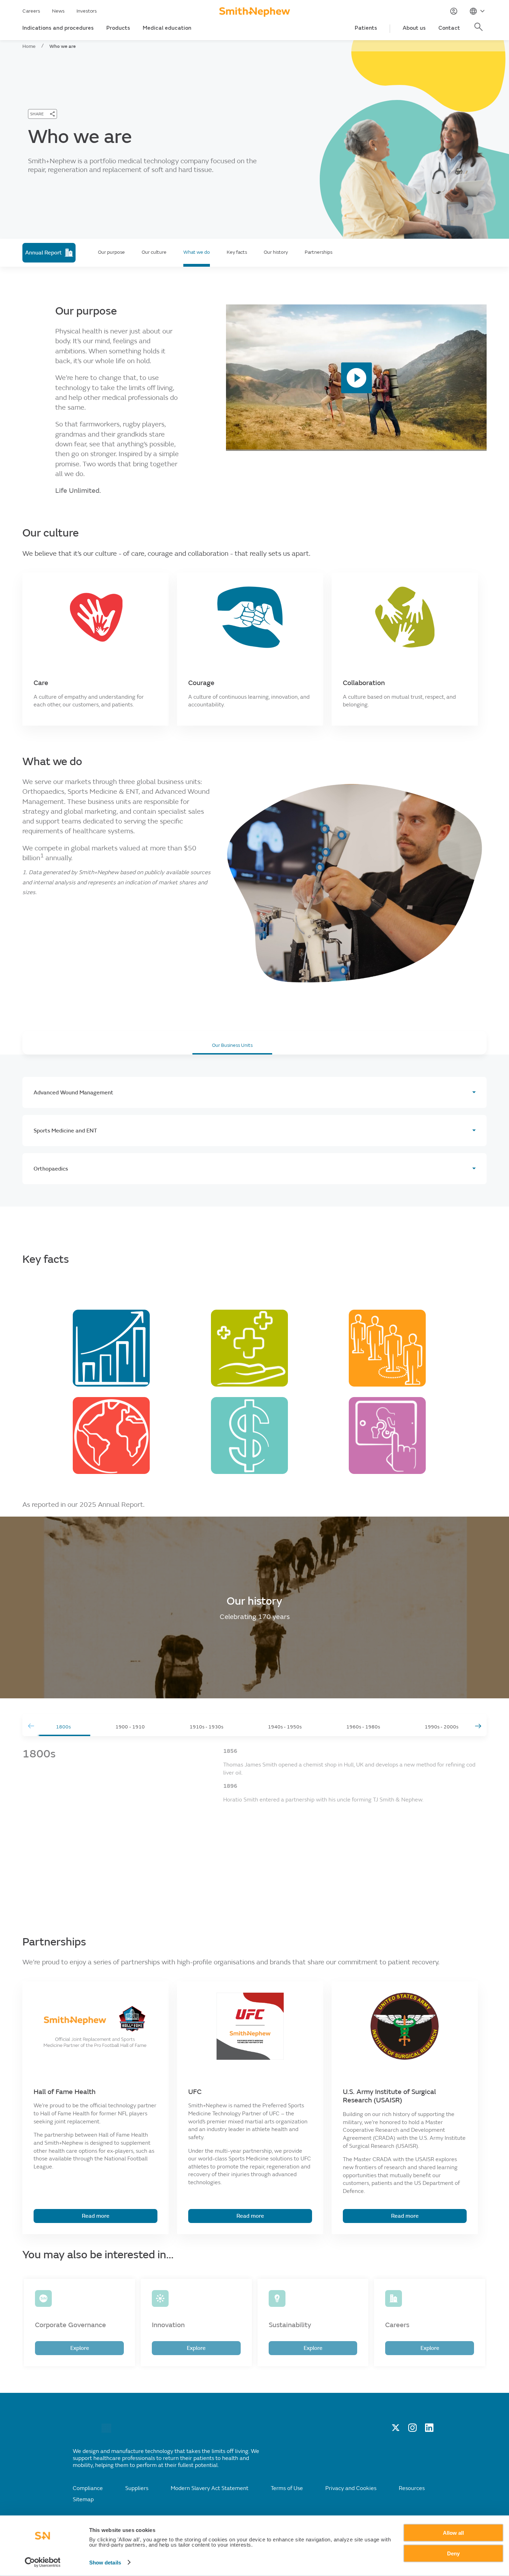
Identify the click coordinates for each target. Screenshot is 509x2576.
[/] (106, 2431)
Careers (31, 11)
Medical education (167, 28)
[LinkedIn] (429, 2430)
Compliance (88, 2488)
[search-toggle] (480, 31)
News (58, 11)
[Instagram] (412, 2430)
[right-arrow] (478, 1726)
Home (29, 46)
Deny (453, 2553)
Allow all (453, 2533)
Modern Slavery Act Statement (210, 2488)
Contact (449, 28)
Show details (105, 2563)
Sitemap (83, 2499)
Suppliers (137, 2488)
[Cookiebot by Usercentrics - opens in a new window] (43, 2562)
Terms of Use (287, 2488)
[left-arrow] (31, 1726)
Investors (87, 11)
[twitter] (396, 2430)
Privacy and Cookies (351, 2488)
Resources (412, 2488)
